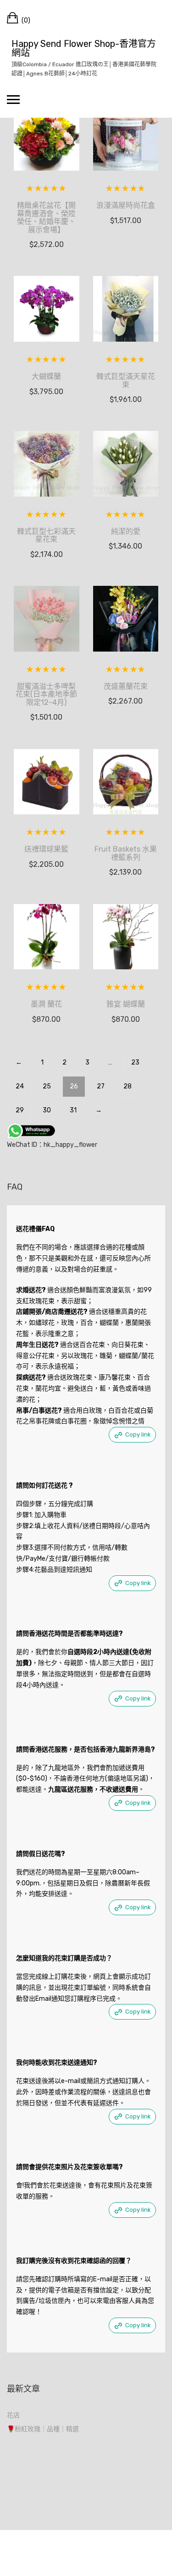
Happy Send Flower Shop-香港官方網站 (84, 48)
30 (47, 1110)
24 (20, 1086)
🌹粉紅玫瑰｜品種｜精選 (43, 2429)
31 (73, 1110)
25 (47, 1086)
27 (101, 1086)
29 (20, 1110)
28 (128, 1086)
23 (135, 1062)
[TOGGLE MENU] (13, 99)
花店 (13, 2415)
